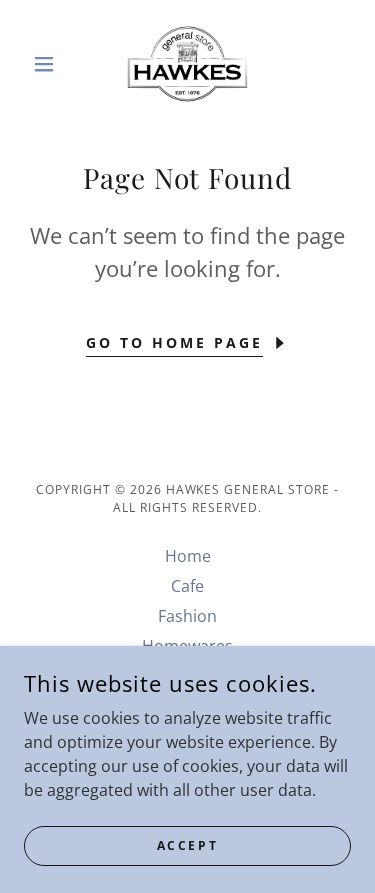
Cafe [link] (187, 586)
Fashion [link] (187, 616)
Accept (187, 845)
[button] (48, 64)
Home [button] (188, 556)
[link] (187, 64)
